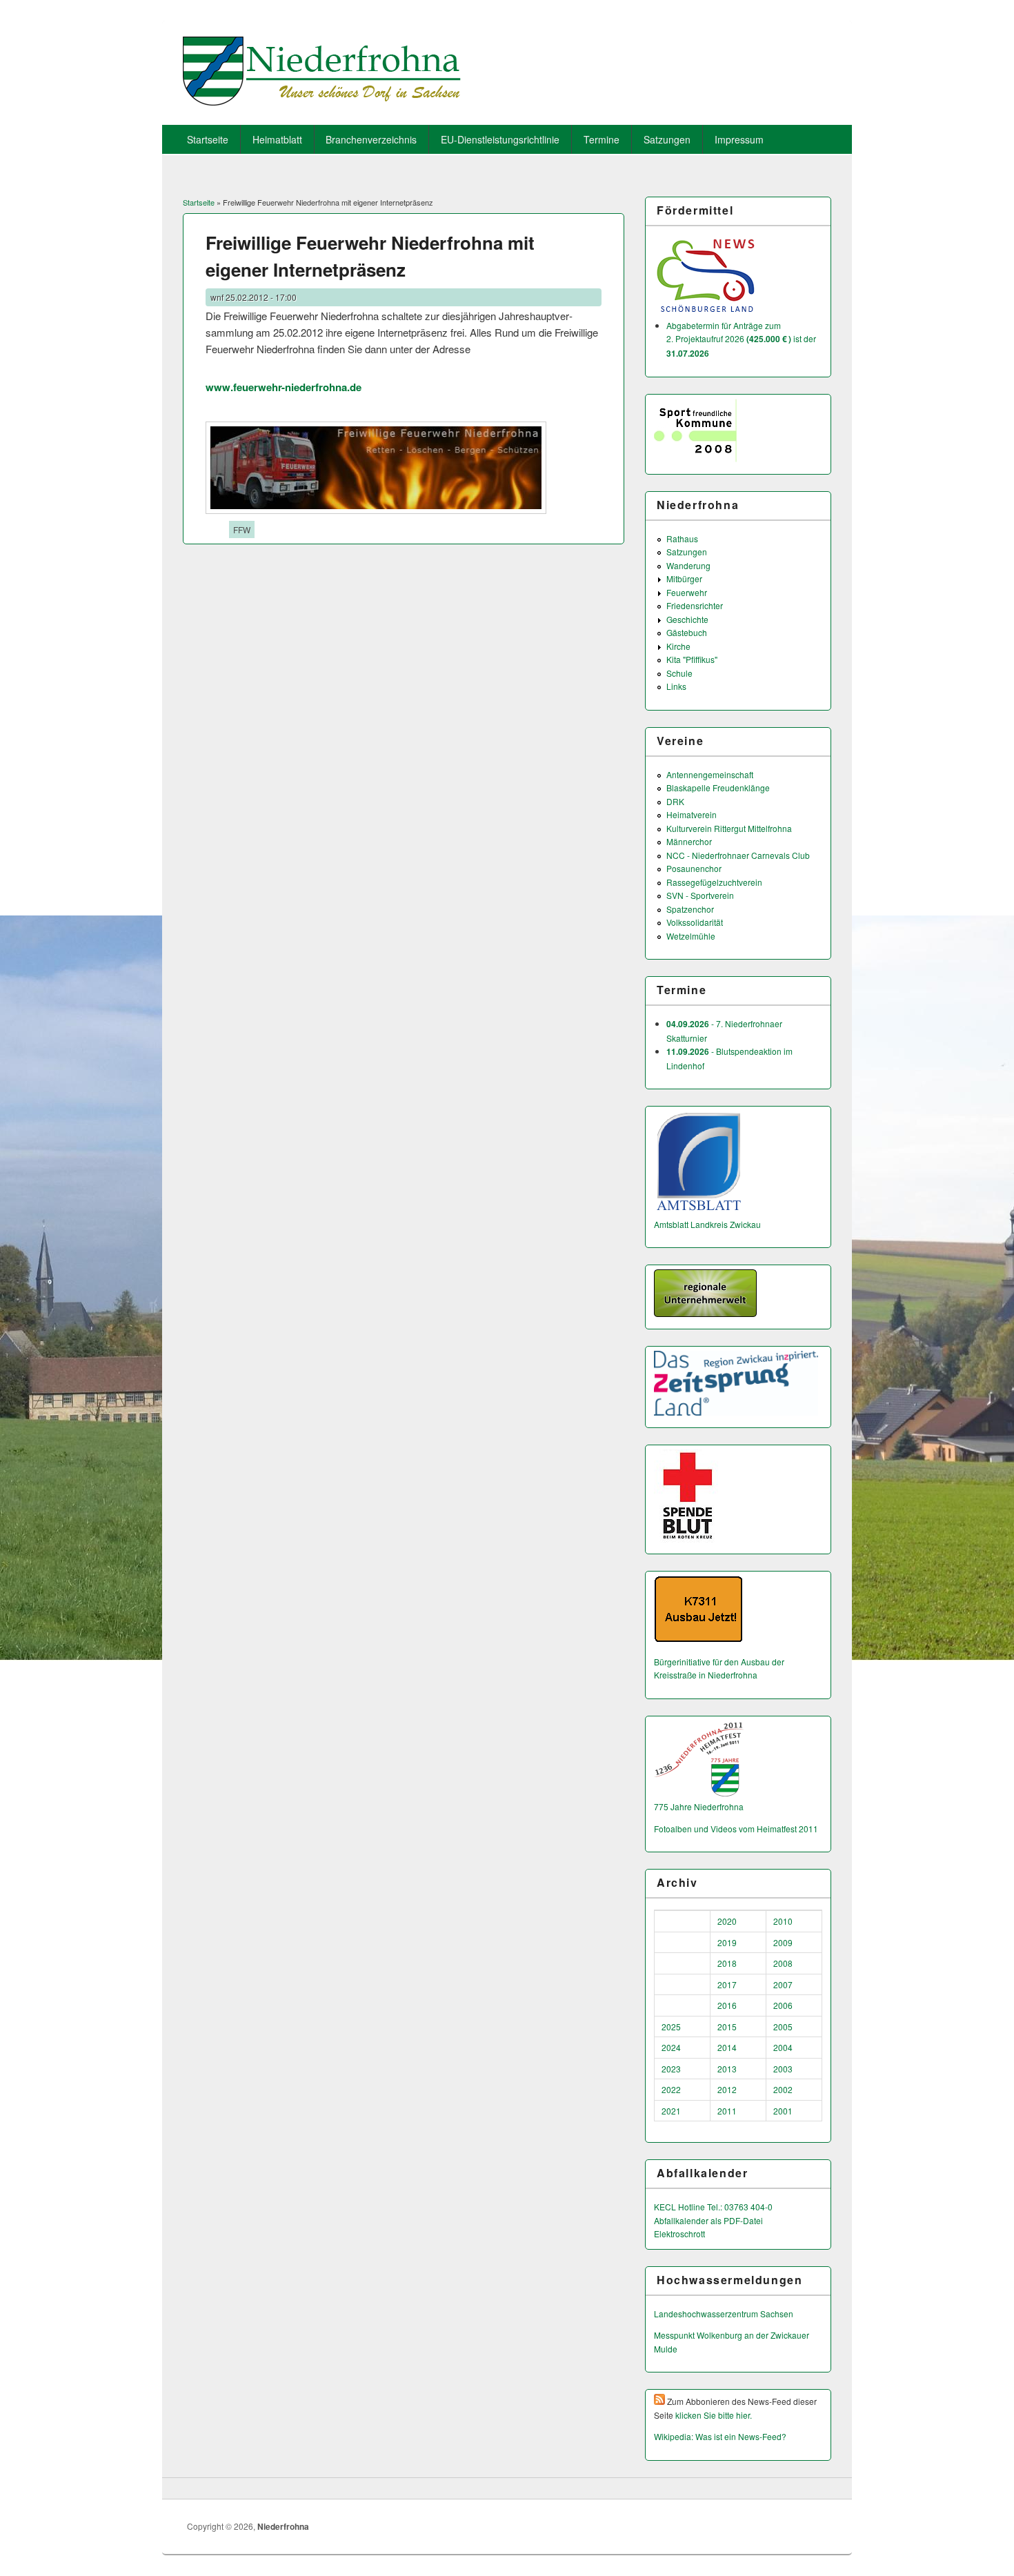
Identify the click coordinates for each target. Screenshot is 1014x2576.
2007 (783, 1984)
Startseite (208, 139)
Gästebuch (687, 632)
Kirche (678, 646)
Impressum (739, 139)
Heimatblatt (277, 139)
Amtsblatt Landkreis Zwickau (707, 1224)
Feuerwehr (687, 592)
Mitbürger (684, 578)
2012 (727, 2089)
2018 (727, 1963)
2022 (671, 2089)
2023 (671, 2069)
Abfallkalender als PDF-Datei (708, 2220)
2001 (783, 2111)
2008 (783, 1963)
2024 (671, 2047)
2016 (727, 2005)
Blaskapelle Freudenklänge (718, 787)
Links (676, 686)
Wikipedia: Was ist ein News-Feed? (720, 2436)
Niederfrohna (283, 2526)
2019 (727, 1942)
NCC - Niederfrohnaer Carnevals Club (738, 855)
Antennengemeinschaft (710, 774)
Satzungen (667, 139)
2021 (671, 2111)
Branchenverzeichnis (371, 139)
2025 (671, 2027)
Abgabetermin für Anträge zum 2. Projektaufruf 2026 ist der (741, 339)
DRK (675, 801)
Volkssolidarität (695, 922)
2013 (727, 2069)
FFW (242, 529)
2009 (783, 1942)
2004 (783, 2047)
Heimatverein (692, 814)
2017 (727, 1984)
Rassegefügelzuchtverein (714, 882)
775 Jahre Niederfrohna (699, 1806)
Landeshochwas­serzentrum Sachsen (724, 2314)
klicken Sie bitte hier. (714, 2415)
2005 (783, 2027)
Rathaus (682, 538)
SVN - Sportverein (700, 895)
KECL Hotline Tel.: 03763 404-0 (713, 2207)
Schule (679, 673)
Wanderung (688, 565)
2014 (727, 2047)
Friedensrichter (695, 605)
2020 (727, 1921)
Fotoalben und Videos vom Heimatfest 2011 (736, 1829)
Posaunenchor (694, 868)
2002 (783, 2089)
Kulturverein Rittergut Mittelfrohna (729, 828)
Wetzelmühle (691, 936)
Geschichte (687, 619)
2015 (727, 2027)
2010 (783, 1921)
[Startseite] (322, 101)
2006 (783, 2005)
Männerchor (689, 841)
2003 (783, 2069)
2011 (727, 2111)
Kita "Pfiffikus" (692, 659)
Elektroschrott (679, 2233)
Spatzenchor (690, 909)
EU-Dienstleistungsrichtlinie (500, 139)
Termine (602, 139)
